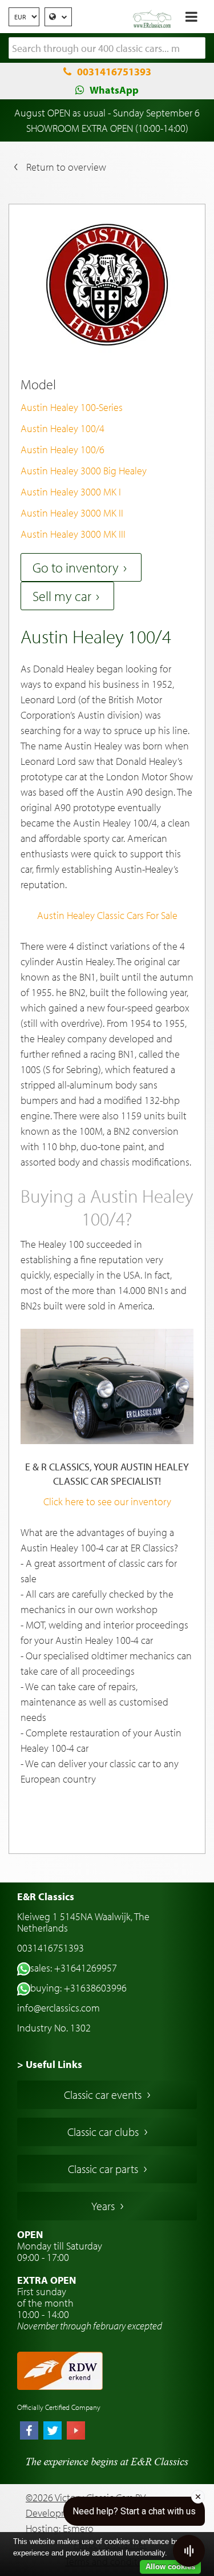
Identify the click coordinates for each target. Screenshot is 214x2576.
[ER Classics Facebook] (29, 2432)
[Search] (197, 49)
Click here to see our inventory (107, 1501)
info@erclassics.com (58, 2008)
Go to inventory (76, 567)
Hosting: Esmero (60, 2528)
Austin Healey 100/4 (62, 428)
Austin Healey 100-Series (72, 407)
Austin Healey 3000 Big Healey (84, 471)
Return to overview (66, 167)
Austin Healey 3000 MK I (71, 492)
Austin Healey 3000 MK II (72, 513)
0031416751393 (114, 72)
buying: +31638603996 (78, 1988)
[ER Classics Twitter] (53, 2432)
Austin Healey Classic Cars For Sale (107, 915)
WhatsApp (114, 90)
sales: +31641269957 (74, 1968)
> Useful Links (50, 2064)
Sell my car (62, 596)
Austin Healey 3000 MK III (73, 534)
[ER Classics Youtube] (76, 2432)
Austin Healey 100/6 (62, 450)
